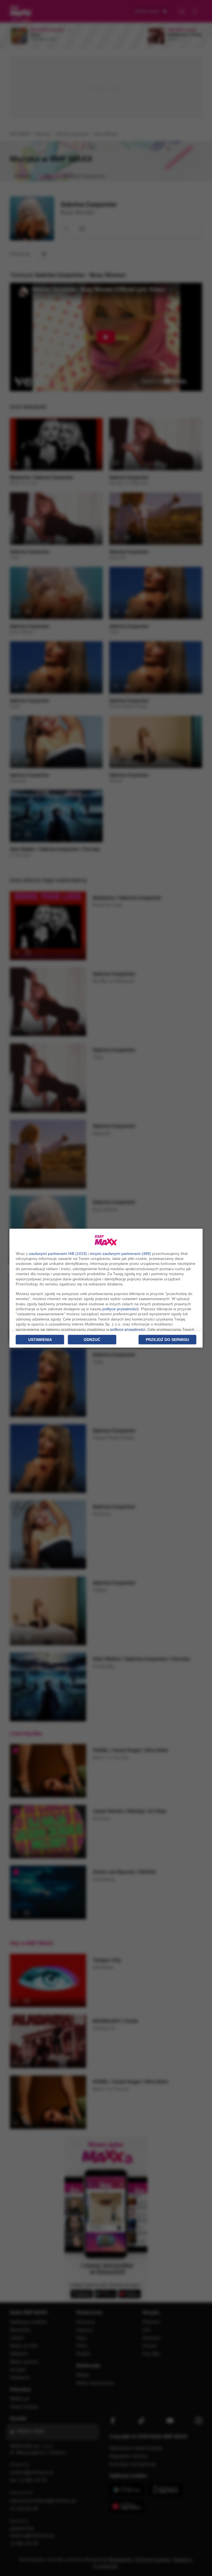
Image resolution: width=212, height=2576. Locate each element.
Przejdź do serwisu (167, 1340)
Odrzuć (92, 1340)
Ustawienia (40, 1340)
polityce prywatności (120, 1309)
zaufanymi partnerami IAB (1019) (58, 1254)
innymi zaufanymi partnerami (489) (120, 1254)
